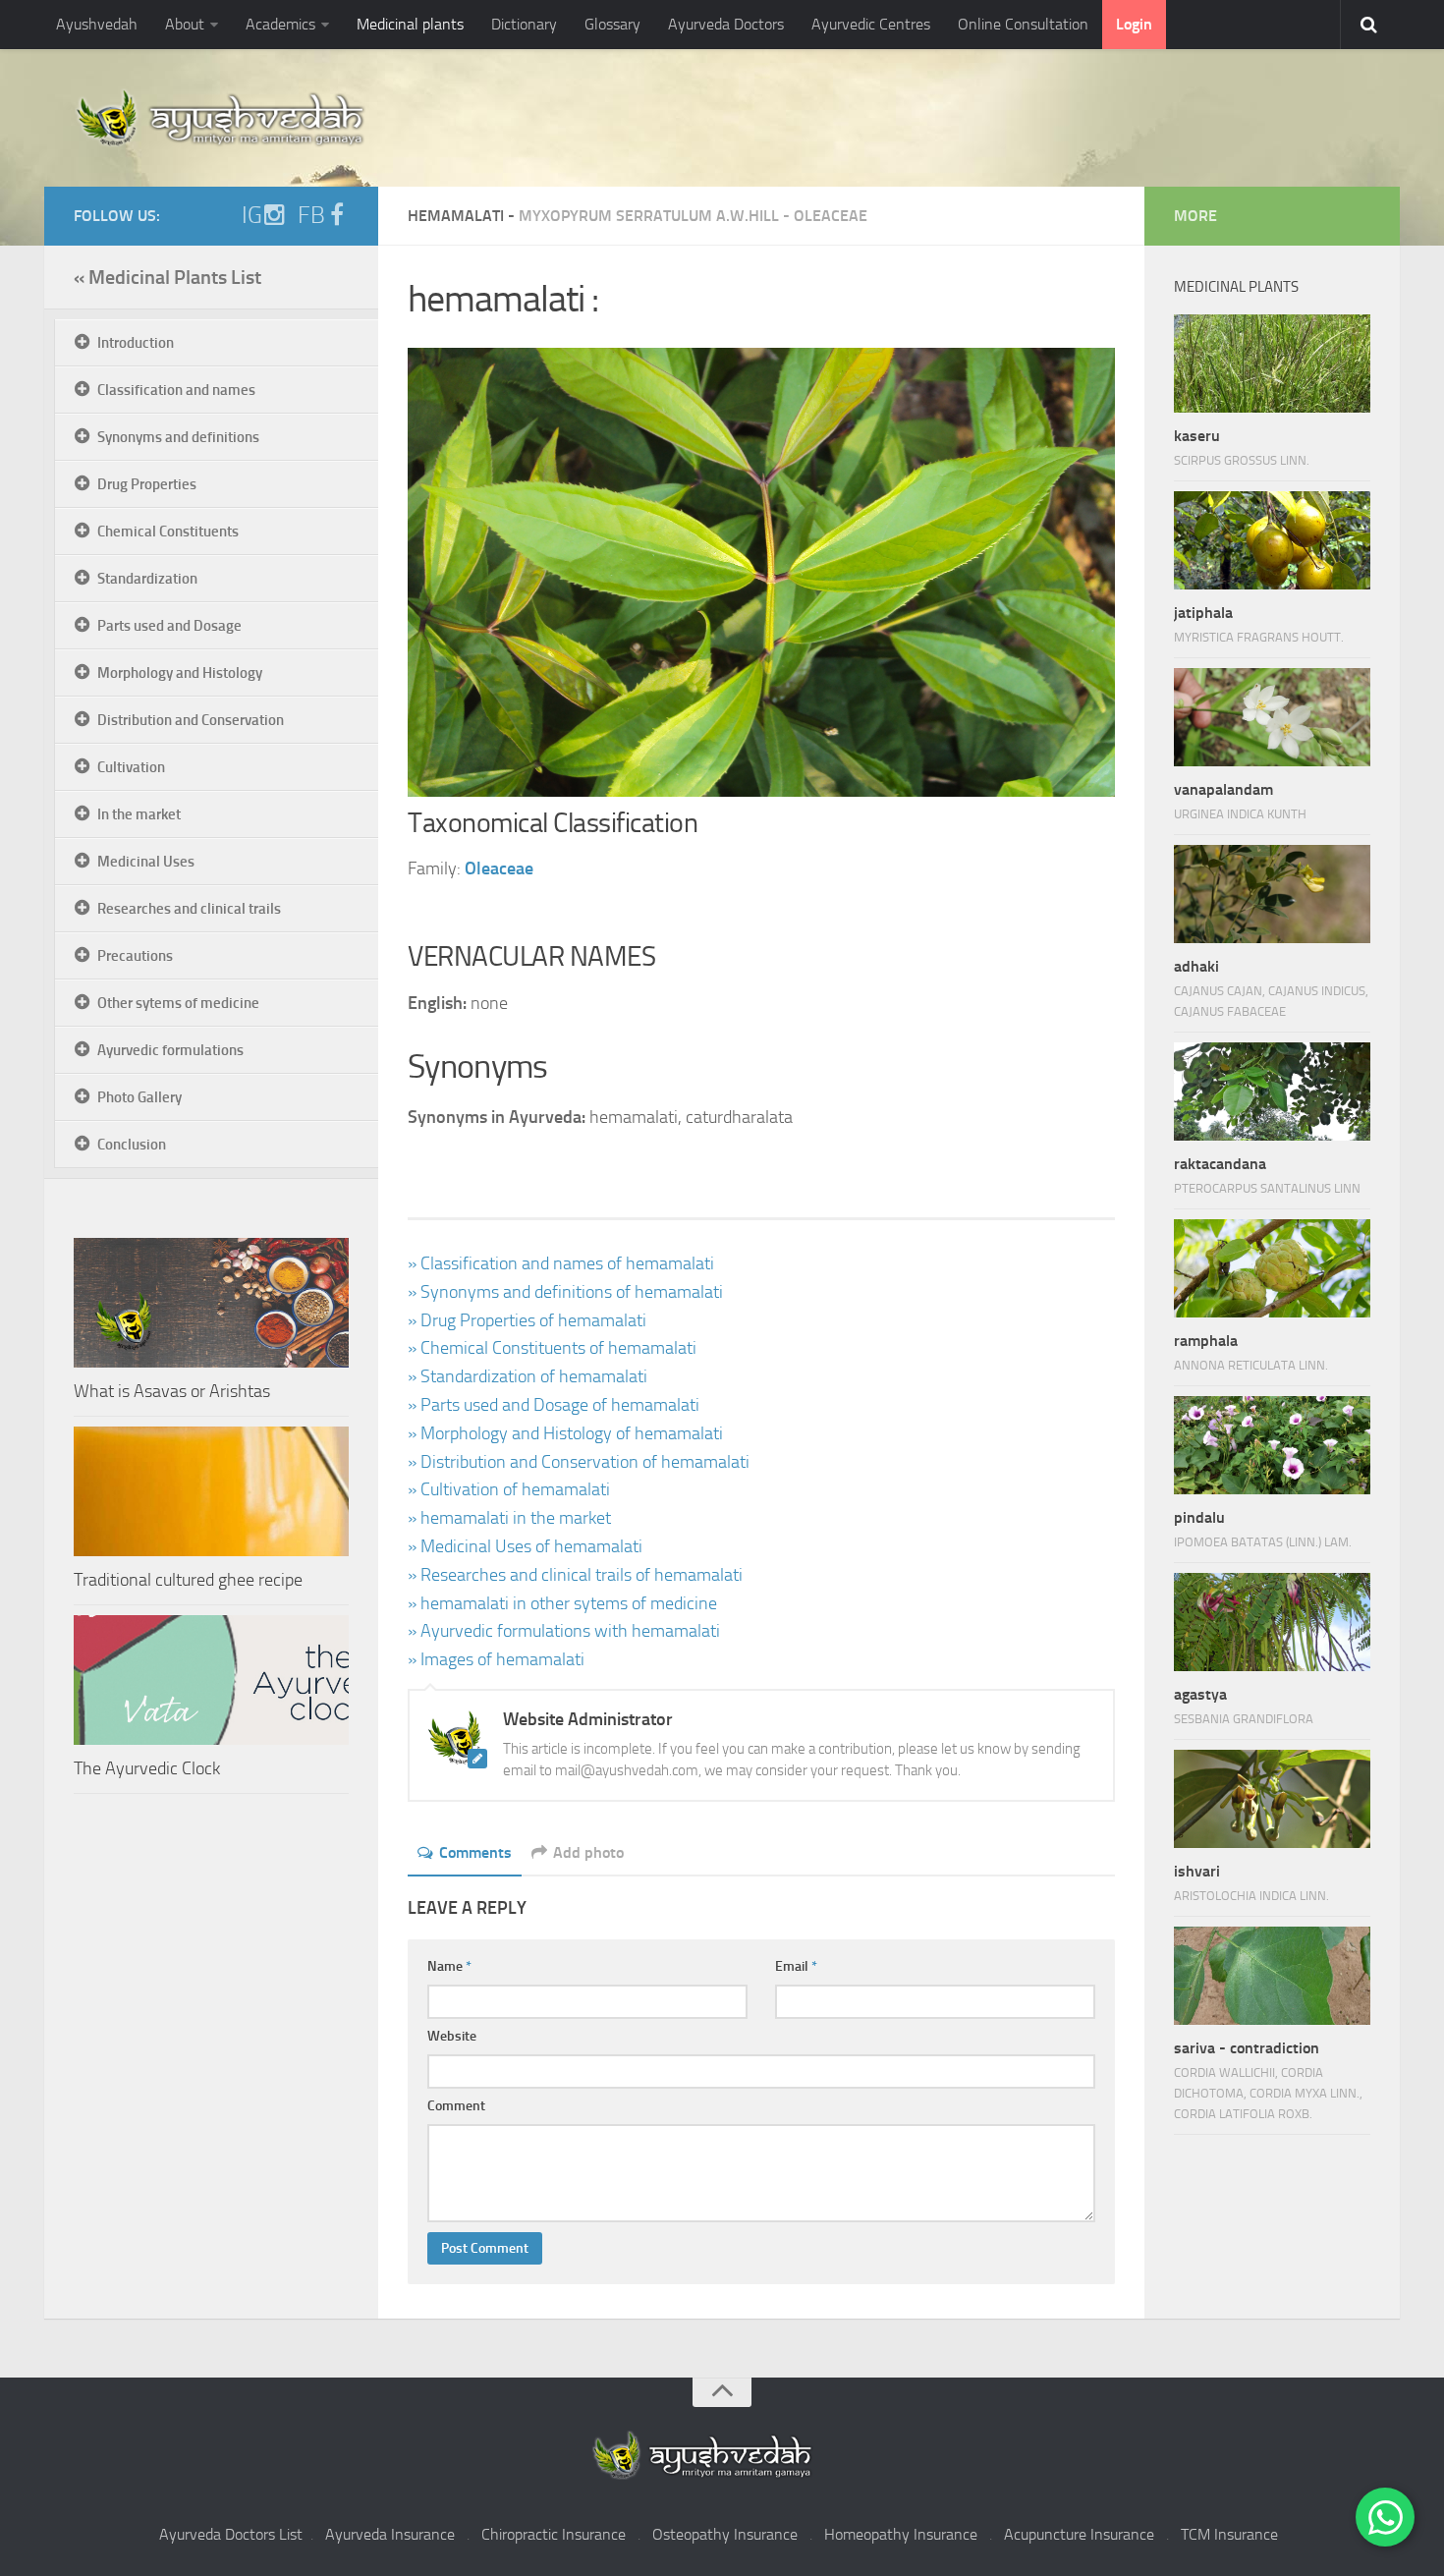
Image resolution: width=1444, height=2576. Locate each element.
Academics (280, 24)
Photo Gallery (139, 1097)
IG (252, 215)
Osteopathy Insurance (725, 2534)
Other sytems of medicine (178, 1003)
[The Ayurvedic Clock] (211, 1680)
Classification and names (176, 390)
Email (796, 1966)
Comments (475, 1852)
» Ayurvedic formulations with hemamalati (564, 1631)
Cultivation (131, 767)
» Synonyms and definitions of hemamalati (565, 1292)
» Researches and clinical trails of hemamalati (575, 1575)
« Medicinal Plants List (167, 277)
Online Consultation (1023, 24)
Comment (456, 2106)
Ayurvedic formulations (170, 1050)
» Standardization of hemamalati (528, 1376)
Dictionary (524, 24)
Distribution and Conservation (191, 720)
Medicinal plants (410, 24)
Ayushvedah (97, 24)
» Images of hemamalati (496, 1659)
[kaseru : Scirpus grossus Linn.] (1272, 364)
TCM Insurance (1229, 2534)
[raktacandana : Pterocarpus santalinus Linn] (1272, 1092)
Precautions (135, 956)
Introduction (136, 343)
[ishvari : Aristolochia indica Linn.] (1272, 1799)
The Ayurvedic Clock (147, 1768)
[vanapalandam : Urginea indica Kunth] (1272, 717)
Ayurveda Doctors (726, 24)
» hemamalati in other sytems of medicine (562, 1603)
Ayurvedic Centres (871, 24)
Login (1134, 24)
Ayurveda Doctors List (231, 2534)
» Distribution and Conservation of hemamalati (579, 1462)
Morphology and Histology (180, 673)
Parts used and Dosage (169, 626)
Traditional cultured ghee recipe (188, 1580)
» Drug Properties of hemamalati (527, 1320)
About (185, 24)
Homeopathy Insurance (901, 2534)
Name (449, 1966)
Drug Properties (147, 484)
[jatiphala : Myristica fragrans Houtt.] (1272, 540)
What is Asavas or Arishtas (172, 1391)
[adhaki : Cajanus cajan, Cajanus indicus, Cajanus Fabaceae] (1272, 894)
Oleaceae (831, 216)
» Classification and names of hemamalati (561, 1263)
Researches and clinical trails (189, 909)
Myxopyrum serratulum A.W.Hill (649, 216)
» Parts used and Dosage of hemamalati (554, 1405)
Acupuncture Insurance (1079, 2534)
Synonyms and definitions (178, 437)
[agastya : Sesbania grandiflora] (1272, 1622)
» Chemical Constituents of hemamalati (552, 1348)
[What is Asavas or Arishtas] (211, 1303)
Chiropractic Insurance (554, 2534)
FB (311, 215)
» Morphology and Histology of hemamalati (565, 1433)
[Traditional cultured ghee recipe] (211, 1491)
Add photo (588, 1852)
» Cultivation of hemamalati (509, 1489)
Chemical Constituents (168, 532)
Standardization (147, 579)
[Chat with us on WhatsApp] (1385, 2517)
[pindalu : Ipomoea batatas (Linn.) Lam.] (1272, 1445)
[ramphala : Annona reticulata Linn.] (1272, 1268)
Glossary (612, 24)
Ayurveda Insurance (390, 2534)
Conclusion (132, 1145)
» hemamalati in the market (509, 1518)
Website (452, 2036)
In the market (139, 814)
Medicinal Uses (146, 862)
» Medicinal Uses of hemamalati (525, 1546)
